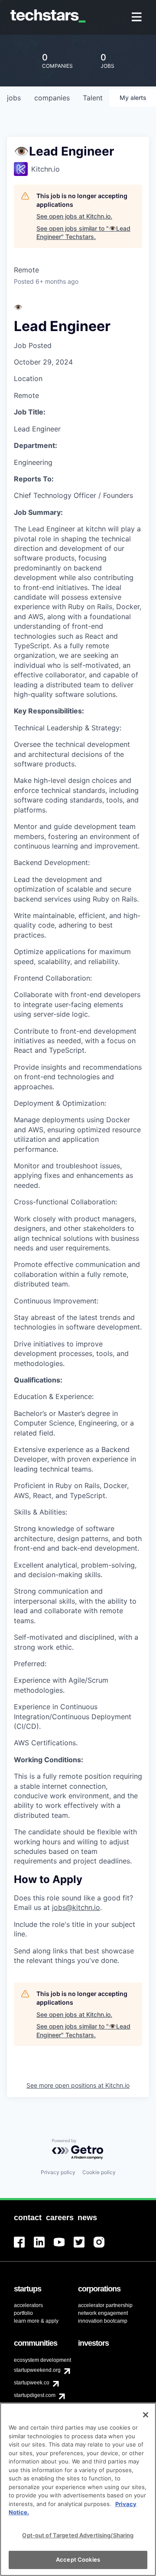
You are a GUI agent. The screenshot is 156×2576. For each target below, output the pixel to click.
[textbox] (78, 1134)
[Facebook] (24, 2247)
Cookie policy (99, 2172)
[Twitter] (84, 2247)
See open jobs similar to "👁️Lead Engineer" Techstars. (83, 233)
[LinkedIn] (44, 2247)
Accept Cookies (78, 2559)
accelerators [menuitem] (28, 2305)
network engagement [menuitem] (103, 2313)
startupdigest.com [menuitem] (35, 2395)
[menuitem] (138, 18)
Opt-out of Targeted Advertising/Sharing (78, 2535)
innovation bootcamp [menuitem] (103, 2321)
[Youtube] (64, 2247)
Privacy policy (58, 2172)
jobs (14, 98)
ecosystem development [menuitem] (42, 2360)
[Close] (146, 2415)
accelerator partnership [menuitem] (105, 2305)
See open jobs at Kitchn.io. (74, 216)
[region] (78, 2489)
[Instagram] (104, 2247)
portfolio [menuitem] (23, 2313)
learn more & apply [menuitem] (36, 2321)
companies (52, 98)
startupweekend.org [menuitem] (37, 2370)
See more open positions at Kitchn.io (78, 2085)
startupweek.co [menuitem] (32, 2383)
